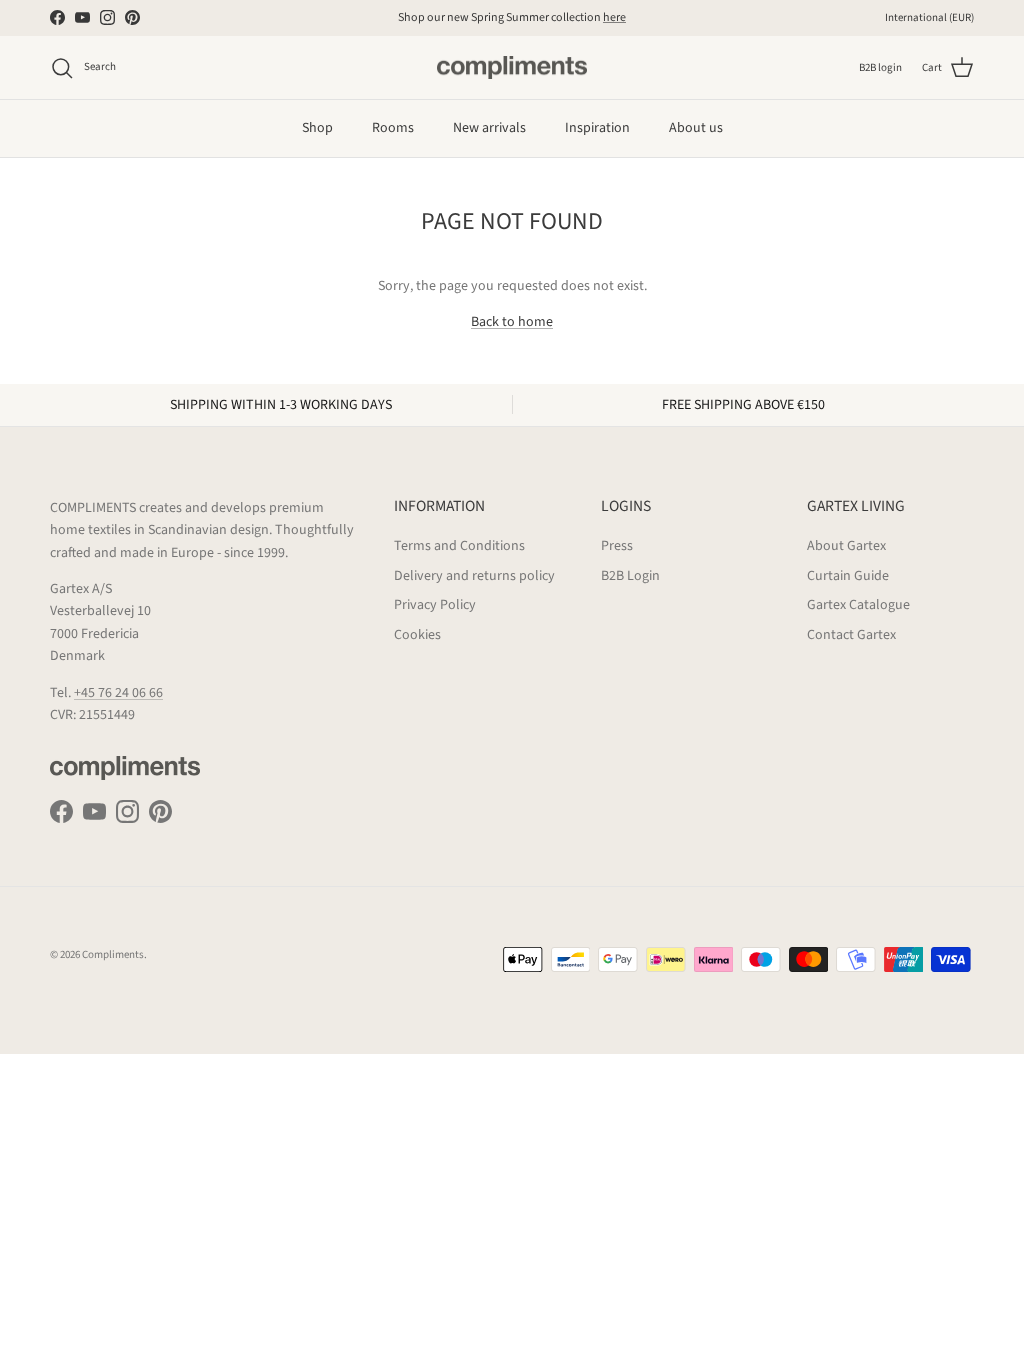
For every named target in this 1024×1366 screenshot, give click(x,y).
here (614, 17)
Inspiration (597, 128)
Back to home (512, 322)
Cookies (417, 635)
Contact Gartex (851, 635)
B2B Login (630, 576)
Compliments (113, 954)
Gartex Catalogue (858, 605)
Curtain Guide (848, 576)
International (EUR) (929, 17)
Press (617, 546)
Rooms (393, 128)
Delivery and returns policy (474, 576)
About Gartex (846, 546)
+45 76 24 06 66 (118, 693)
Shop (317, 128)
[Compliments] (512, 68)
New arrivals (489, 128)
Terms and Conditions (459, 546)
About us (696, 128)
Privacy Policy (435, 605)
